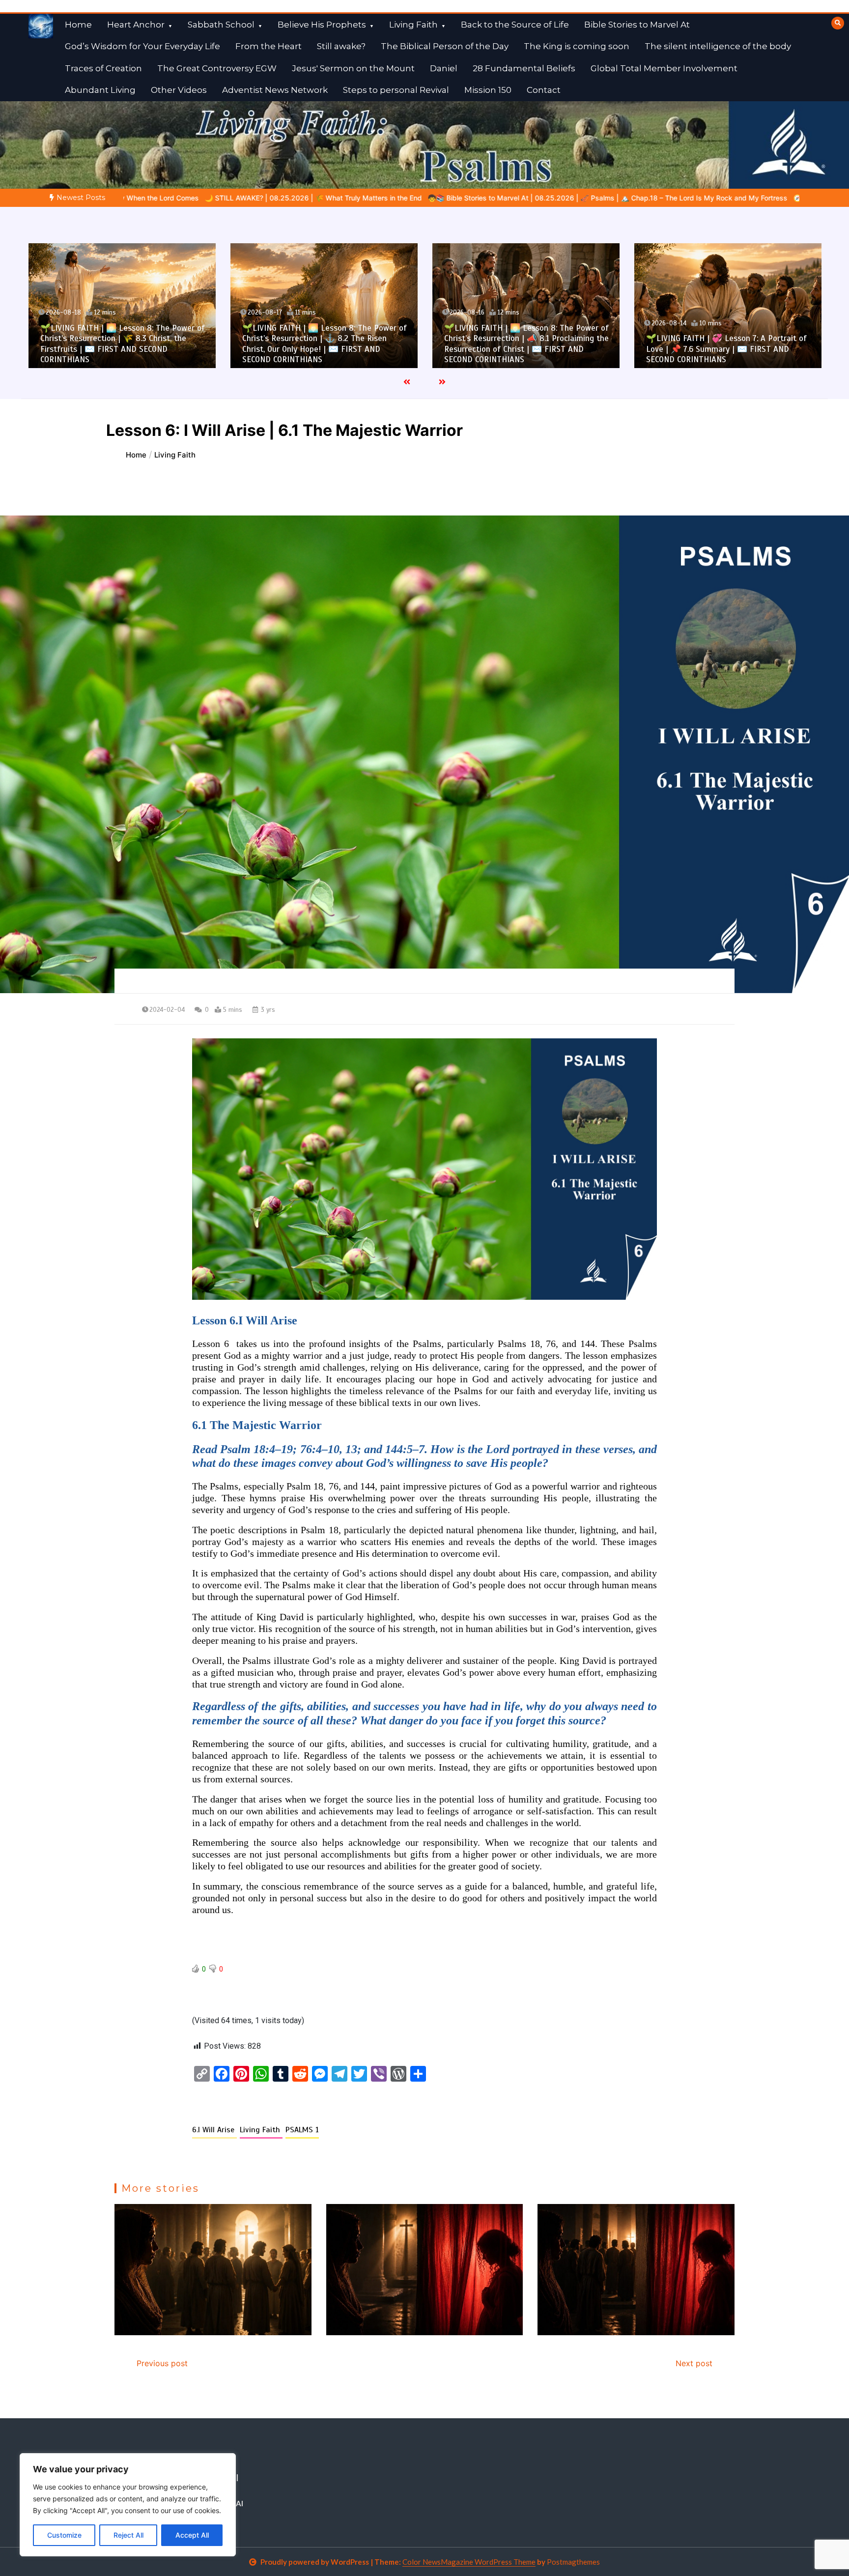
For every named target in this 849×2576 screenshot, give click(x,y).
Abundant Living (100, 90)
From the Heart (269, 46)
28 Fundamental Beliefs (524, 68)
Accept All (192, 2535)
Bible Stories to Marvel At (637, 25)
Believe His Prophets (322, 25)
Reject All (128, 2535)
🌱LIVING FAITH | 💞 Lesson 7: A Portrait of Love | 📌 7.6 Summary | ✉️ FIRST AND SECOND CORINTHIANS (524, 349)
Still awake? (341, 46)
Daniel (444, 68)
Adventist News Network (275, 90)
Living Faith (413, 25)
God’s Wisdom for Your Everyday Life (142, 46)
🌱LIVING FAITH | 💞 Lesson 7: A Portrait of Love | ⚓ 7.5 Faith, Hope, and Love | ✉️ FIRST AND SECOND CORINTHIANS (726, 349)
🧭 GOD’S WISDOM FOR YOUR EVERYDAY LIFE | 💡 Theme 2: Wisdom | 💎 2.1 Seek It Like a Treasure (646, 198)
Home (78, 25)
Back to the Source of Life (515, 25)
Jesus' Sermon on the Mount (353, 68)
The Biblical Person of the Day (445, 46)
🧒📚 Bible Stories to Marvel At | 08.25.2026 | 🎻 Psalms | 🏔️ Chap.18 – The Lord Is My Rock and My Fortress (295, 198)
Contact (544, 90)
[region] (128, 2505)
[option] (295, 198)
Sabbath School (221, 25)
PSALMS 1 (302, 2130)
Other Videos (179, 90)
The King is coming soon (577, 46)
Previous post (162, 2363)
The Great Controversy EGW (217, 68)
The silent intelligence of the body (718, 46)
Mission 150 (488, 90)
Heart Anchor (136, 25)
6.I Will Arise (214, 2130)
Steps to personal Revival (396, 90)
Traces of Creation (103, 68)
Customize (64, 2535)
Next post (694, 2363)
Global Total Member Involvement (664, 68)
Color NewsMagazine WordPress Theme (469, 2562)
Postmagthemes (573, 2562)
